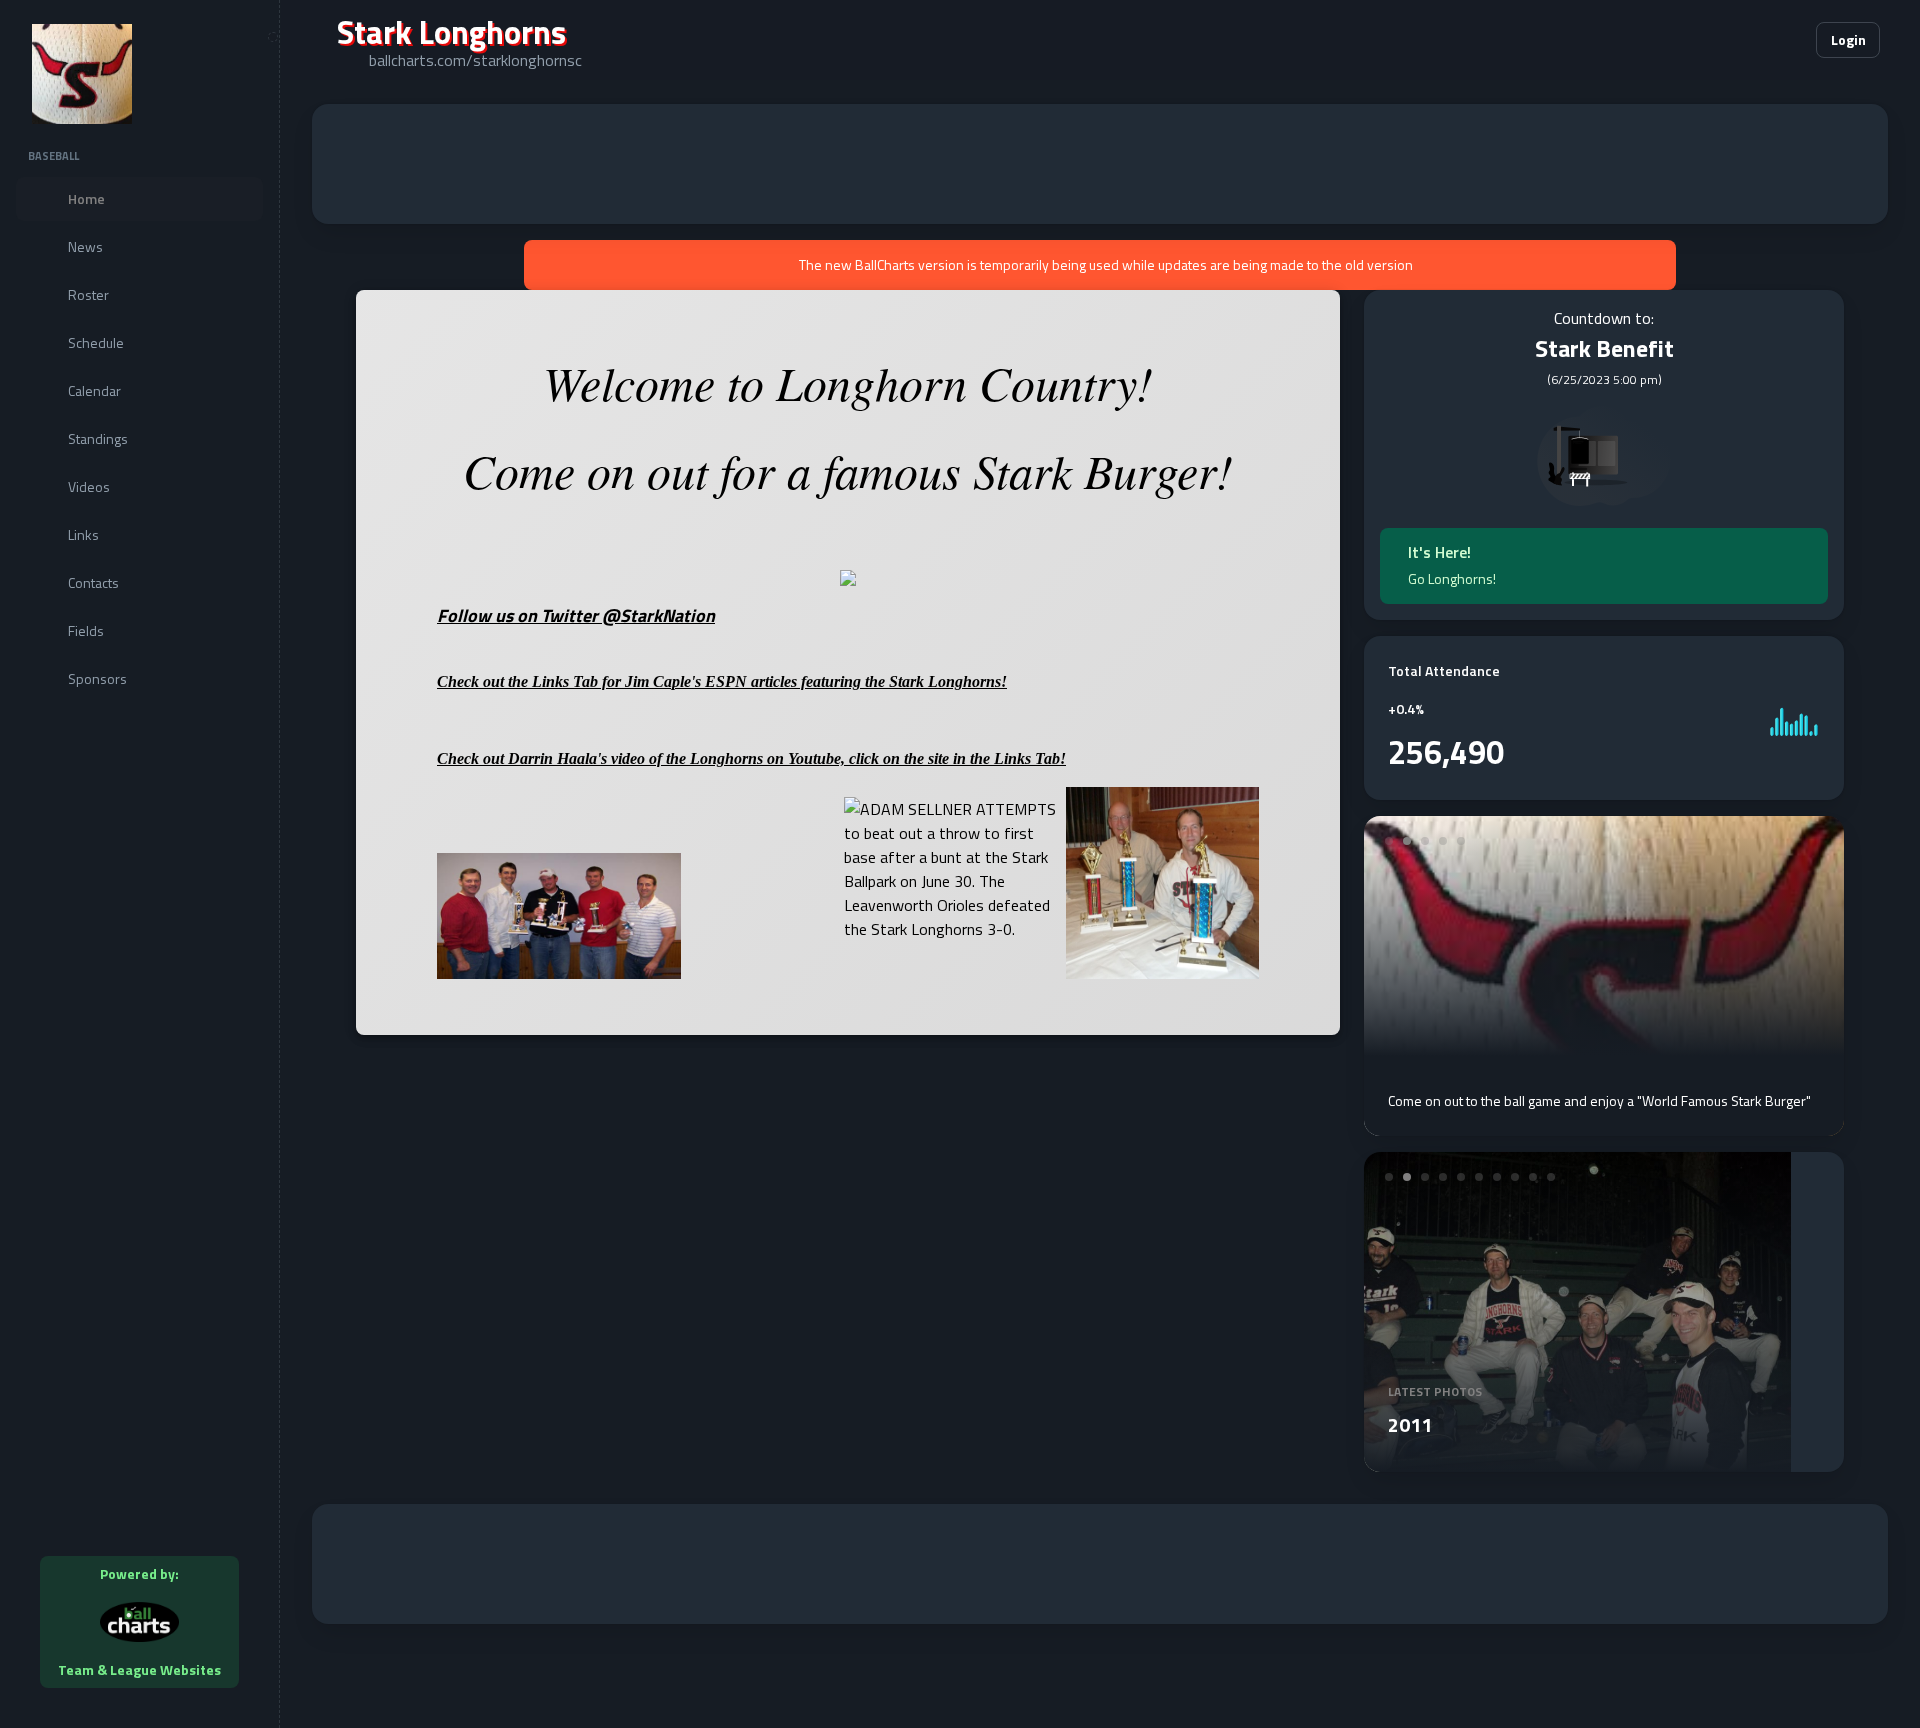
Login (1848, 39)
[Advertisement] (1100, 164)
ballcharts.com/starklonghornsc (475, 60)
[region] (139, 864)
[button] (1740, 40)
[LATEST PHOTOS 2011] (1577, 1460)
